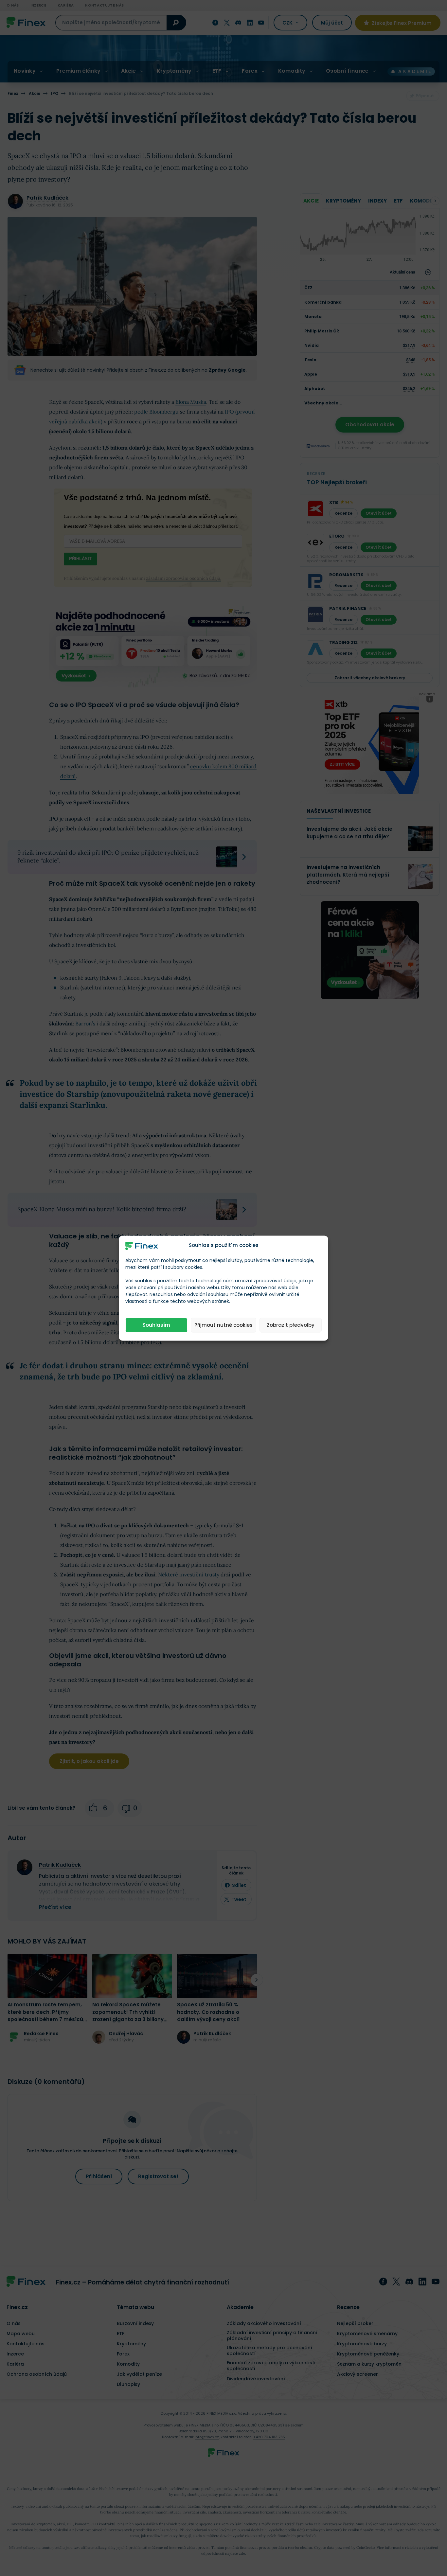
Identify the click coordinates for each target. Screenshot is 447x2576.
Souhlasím (156, 1325)
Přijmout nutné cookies (223, 1325)
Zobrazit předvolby (291, 1325)
